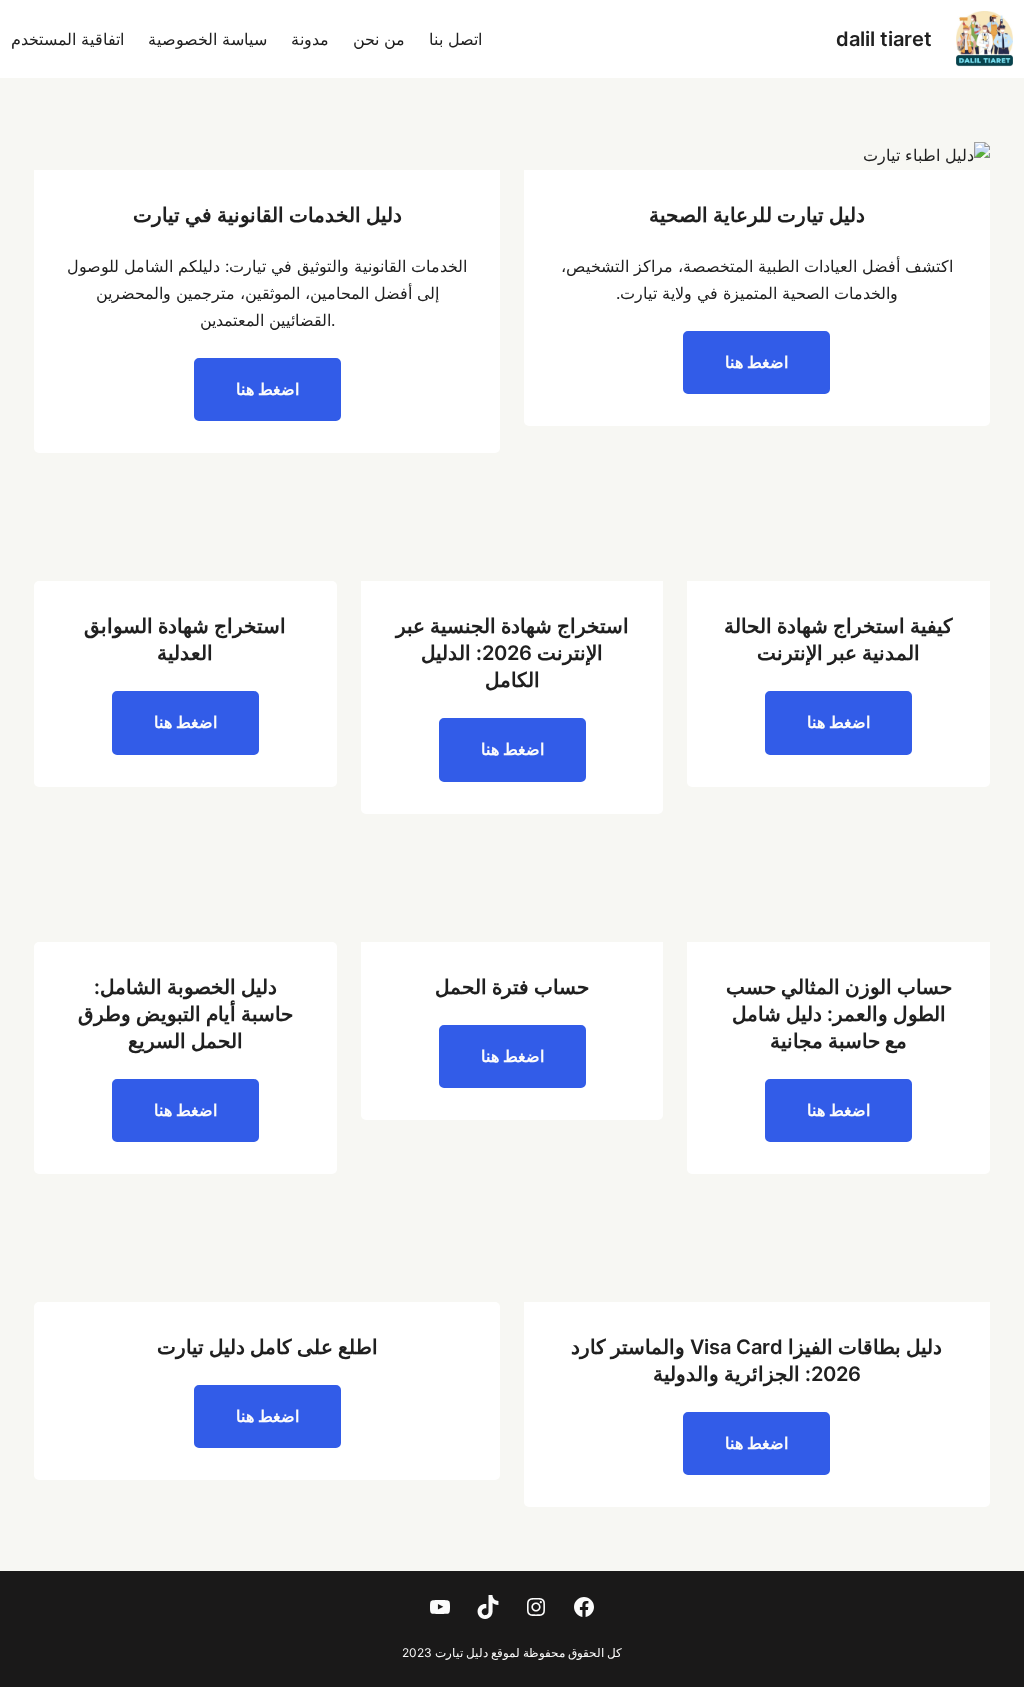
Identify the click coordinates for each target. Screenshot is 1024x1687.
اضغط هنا (756, 362)
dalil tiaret (884, 39)
